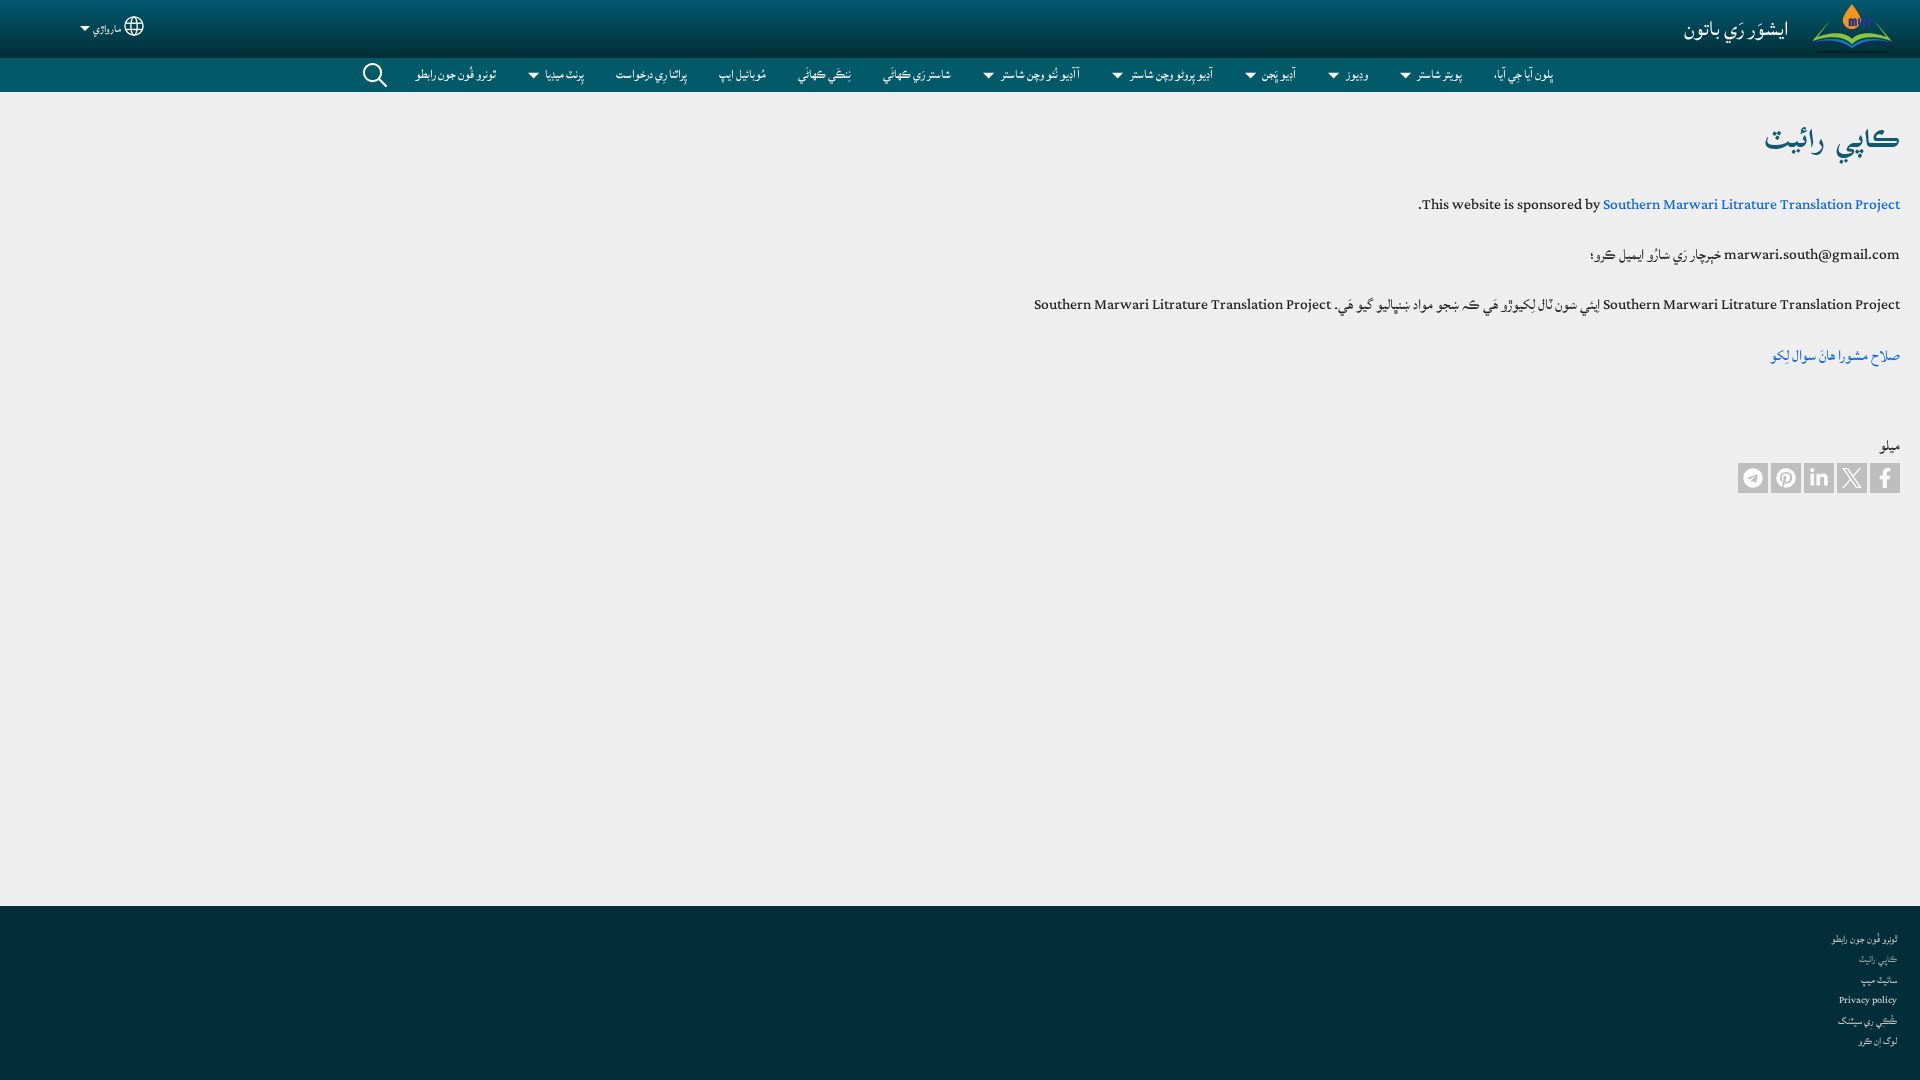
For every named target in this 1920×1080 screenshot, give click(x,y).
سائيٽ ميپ (1879, 980)
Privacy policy (1868, 1000)
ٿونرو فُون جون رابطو (455, 74)
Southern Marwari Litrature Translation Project (1751, 205)
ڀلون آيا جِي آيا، (1523, 74)
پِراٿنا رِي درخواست (651, 74)
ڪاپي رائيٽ (1878, 959)
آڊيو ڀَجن (1279, 74)
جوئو (375, 75)
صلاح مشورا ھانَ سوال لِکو (1835, 356)
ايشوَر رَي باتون (1736, 29)
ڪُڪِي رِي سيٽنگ (1867, 1021)
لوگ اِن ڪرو (1877, 1041)
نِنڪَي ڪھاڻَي (824, 74)
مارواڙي (107, 29)
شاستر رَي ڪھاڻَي (917, 74)
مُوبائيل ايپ (742, 74)
